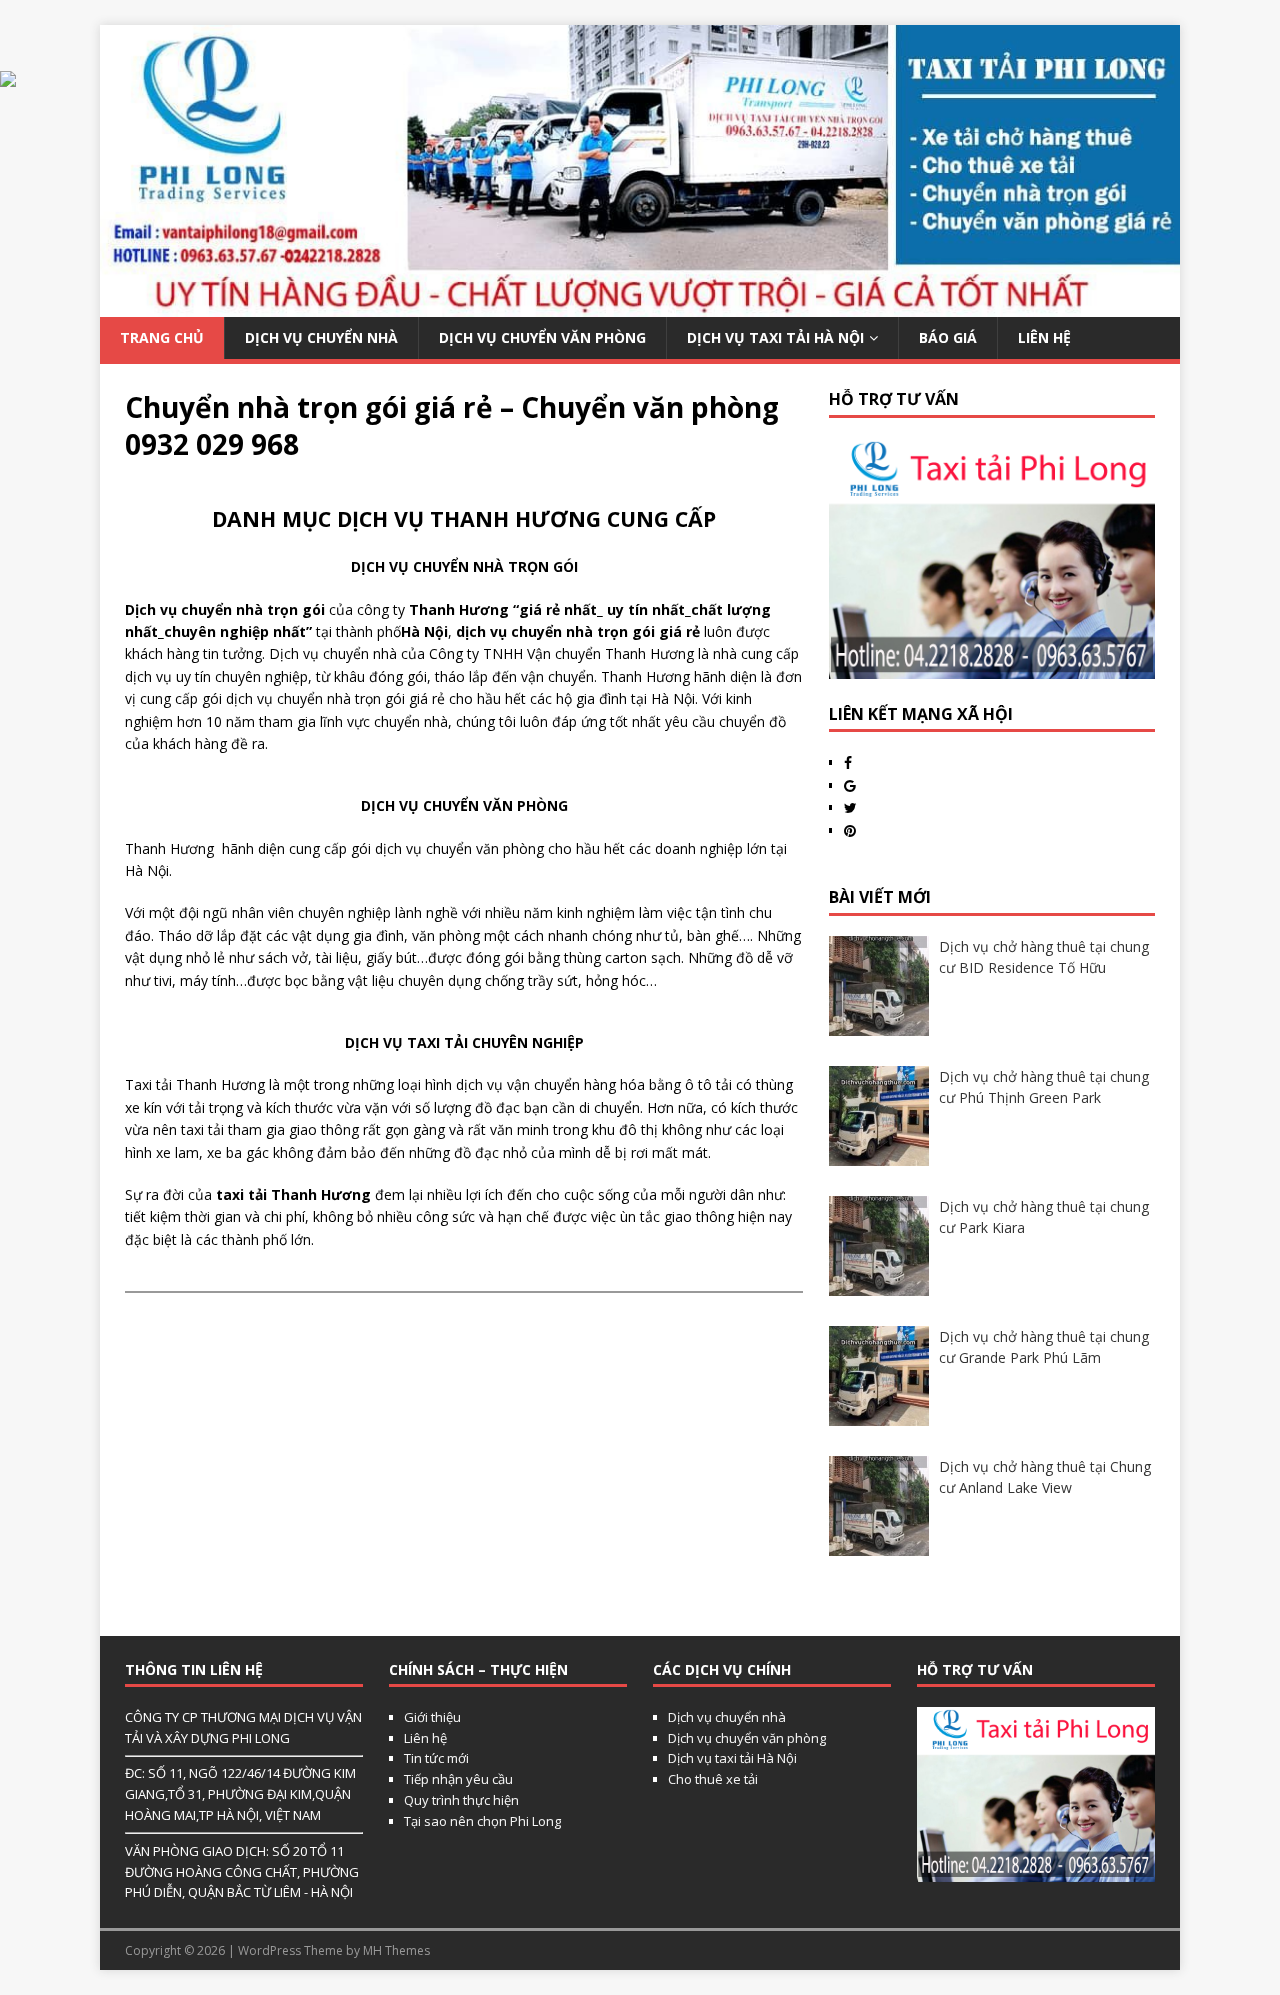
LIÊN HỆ (1044, 337)
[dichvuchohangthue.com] (640, 305)
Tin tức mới (436, 1758)
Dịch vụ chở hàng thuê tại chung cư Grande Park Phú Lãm (1044, 1347)
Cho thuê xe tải (713, 1779)
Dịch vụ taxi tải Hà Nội (775, 337)
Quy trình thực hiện (461, 1800)
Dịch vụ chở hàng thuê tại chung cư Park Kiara (1044, 1217)
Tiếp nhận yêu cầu (458, 1779)
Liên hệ (425, 1738)
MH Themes (396, 1950)
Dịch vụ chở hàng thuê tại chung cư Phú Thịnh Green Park (1044, 1087)
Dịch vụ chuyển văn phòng (542, 337)
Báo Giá (948, 337)
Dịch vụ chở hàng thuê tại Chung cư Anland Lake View (1045, 1477)
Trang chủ (162, 337)
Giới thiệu (432, 1717)
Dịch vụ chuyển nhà (321, 337)
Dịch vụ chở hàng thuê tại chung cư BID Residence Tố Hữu (1044, 957)
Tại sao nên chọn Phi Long (482, 1821)
